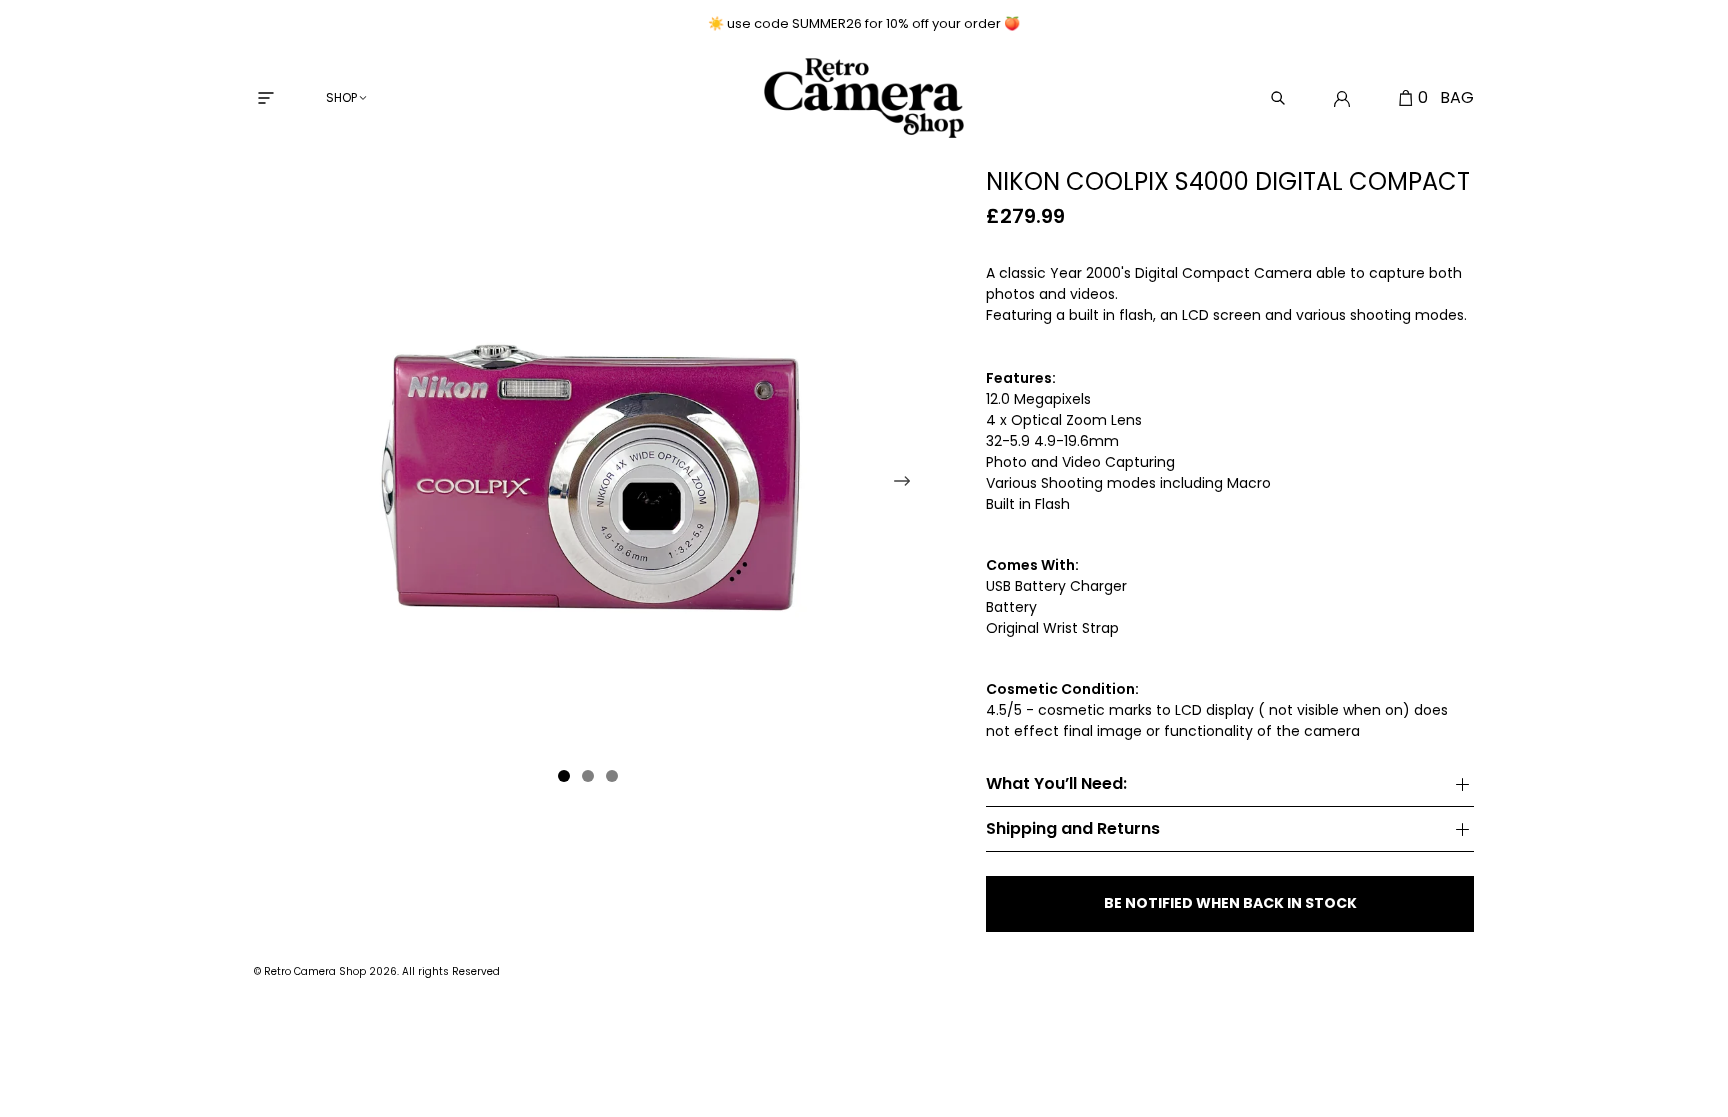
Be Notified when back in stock (1230, 903)
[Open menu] (266, 98)
